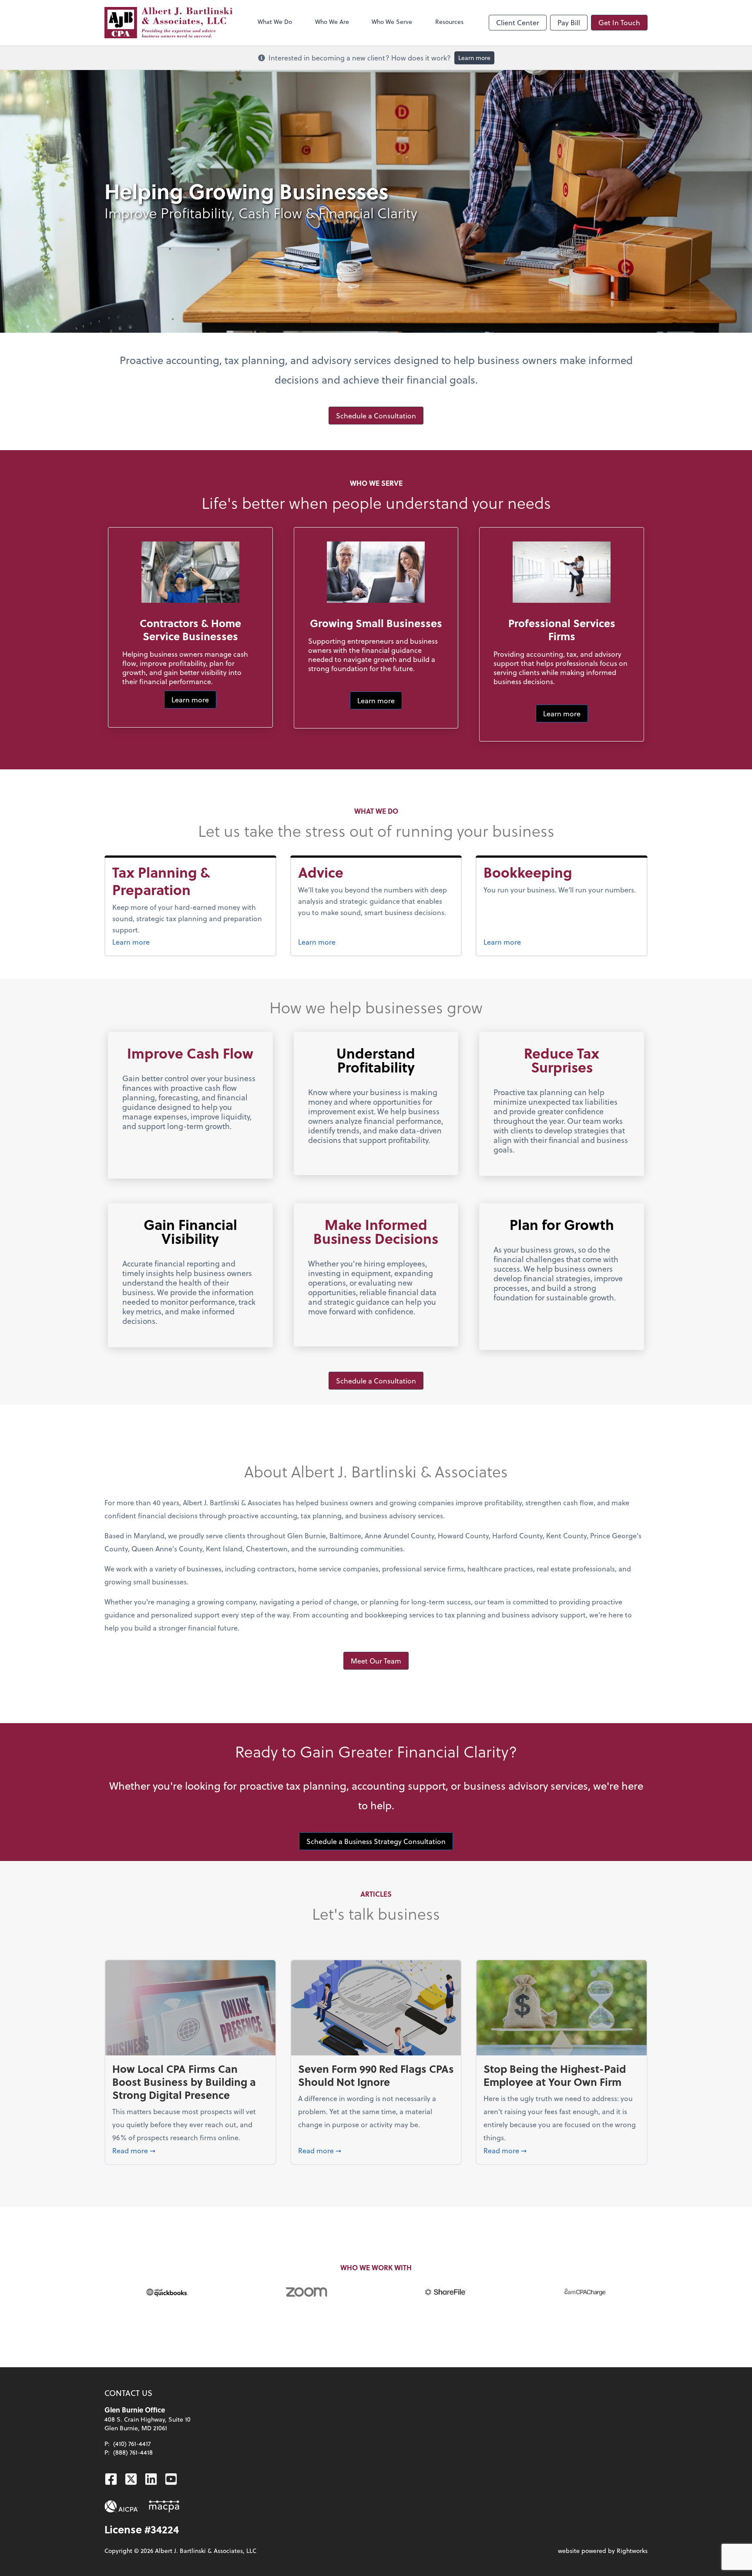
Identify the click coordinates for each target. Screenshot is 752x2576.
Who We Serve (392, 22)
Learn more (474, 58)
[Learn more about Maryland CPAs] (164, 2506)
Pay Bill (569, 22)
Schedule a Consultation (376, 416)
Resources (449, 22)
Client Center (518, 22)
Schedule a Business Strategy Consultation (376, 1841)
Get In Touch (619, 22)
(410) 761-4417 (132, 2444)
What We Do (275, 22)
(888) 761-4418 (133, 2452)
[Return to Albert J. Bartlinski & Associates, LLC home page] (168, 23)
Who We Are (332, 22)
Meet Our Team (376, 1661)
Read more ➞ (190, 2150)
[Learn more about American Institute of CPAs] (121, 2506)
